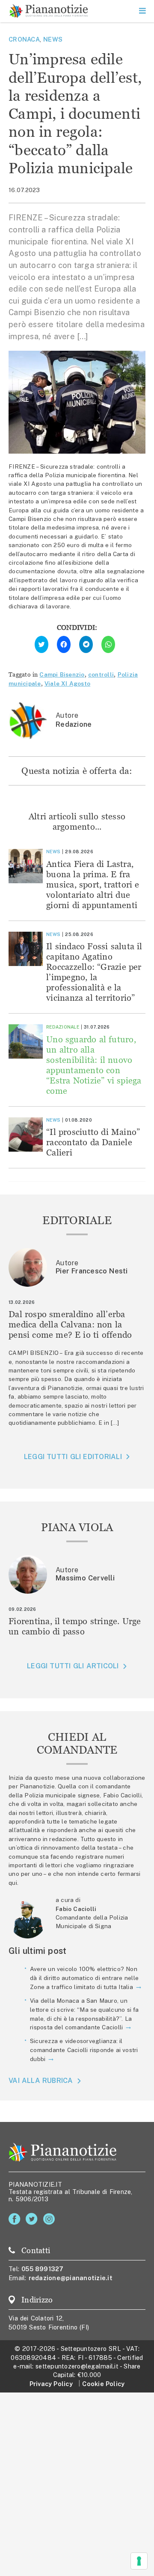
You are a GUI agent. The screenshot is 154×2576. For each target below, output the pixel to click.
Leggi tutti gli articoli (73, 1666)
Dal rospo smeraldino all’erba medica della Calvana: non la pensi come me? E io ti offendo (70, 1324)
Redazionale (63, 1027)
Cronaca (24, 39)
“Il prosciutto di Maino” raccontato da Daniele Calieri (93, 1142)
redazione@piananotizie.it (71, 2278)
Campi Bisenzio (62, 674)
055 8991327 (43, 2269)
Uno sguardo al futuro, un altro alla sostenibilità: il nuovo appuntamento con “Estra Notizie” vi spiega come (94, 1065)
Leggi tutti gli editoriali (73, 1457)
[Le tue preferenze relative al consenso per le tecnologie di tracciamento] (139, 2561)
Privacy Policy (51, 2384)
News (53, 39)
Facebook (16, 2219)
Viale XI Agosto (67, 683)
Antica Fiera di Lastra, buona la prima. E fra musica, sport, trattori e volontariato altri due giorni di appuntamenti (93, 884)
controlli (101, 674)
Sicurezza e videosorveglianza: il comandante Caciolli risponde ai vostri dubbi (84, 2050)
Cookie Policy (103, 2384)
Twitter (33, 2219)
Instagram (51, 2219)
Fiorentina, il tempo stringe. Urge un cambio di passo (75, 1626)
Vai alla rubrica (41, 2081)
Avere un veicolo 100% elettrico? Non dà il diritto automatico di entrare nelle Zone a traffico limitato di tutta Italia (84, 1978)
